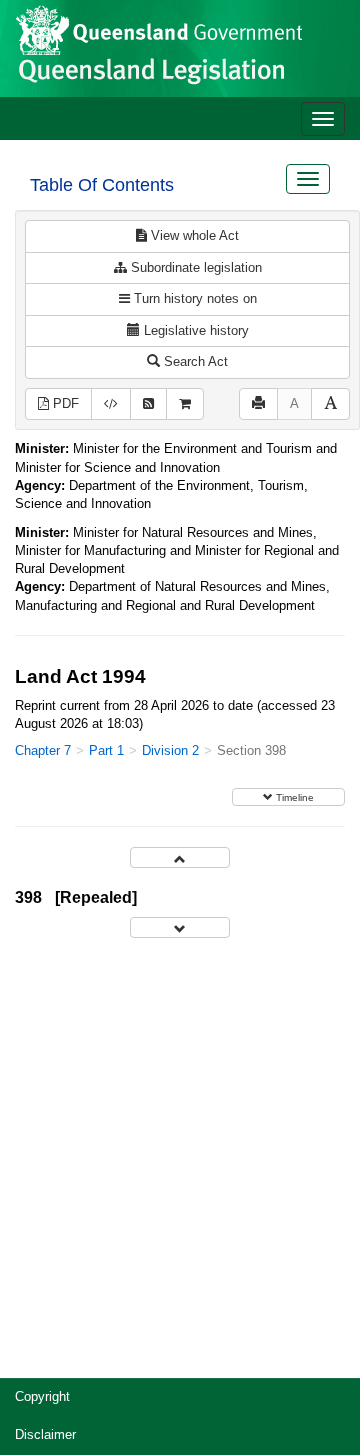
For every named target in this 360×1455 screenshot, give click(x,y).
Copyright (42, 1396)
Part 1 (106, 750)
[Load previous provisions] (180, 857)
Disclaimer (45, 1434)
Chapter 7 (43, 750)
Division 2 (170, 750)
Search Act (194, 361)
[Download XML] (111, 404)
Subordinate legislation (194, 267)
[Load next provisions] (180, 927)
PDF (64, 403)
